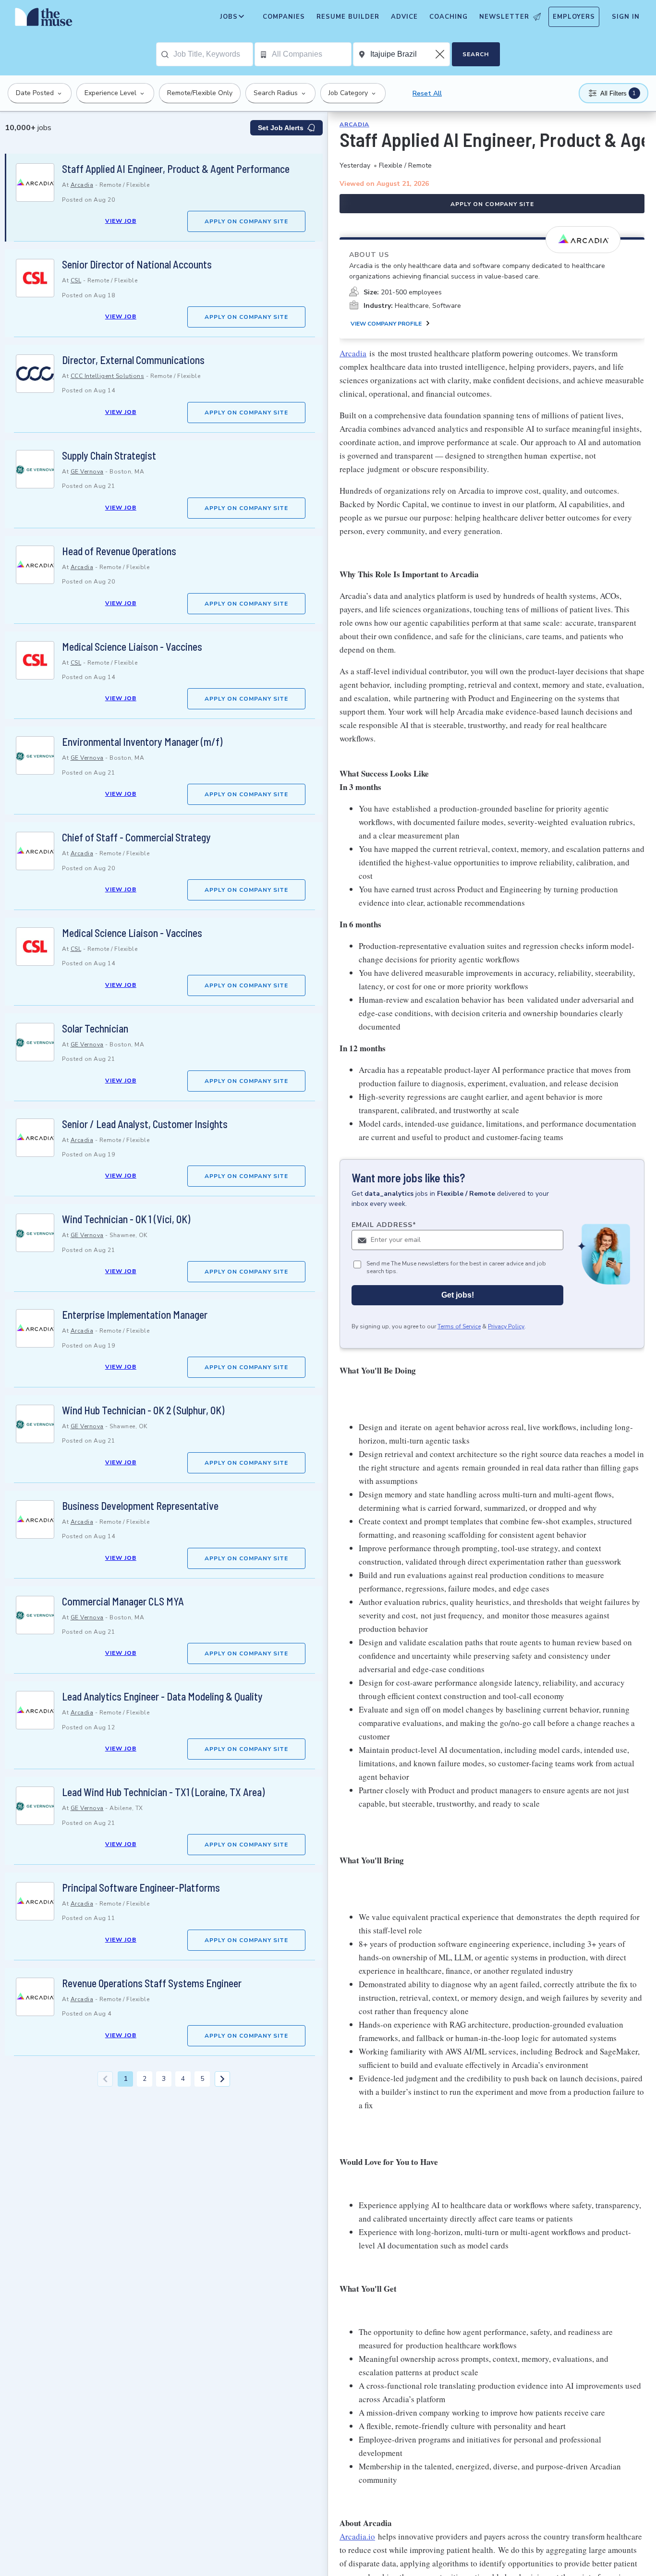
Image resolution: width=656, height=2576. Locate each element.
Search (476, 54)
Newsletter (504, 17)
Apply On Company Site (246, 221)
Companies (284, 17)
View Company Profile (386, 324)
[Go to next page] (222, 2079)
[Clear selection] (441, 54)
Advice (404, 17)
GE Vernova (87, 472)
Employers (574, 17)
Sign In (626, 17)
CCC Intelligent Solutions (108, 376)
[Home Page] (44, 19)
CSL (76, 280)
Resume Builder (348, 17)
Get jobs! (458, 1295)
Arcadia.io (357, 2536)
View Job (121, 221)
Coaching (449, 17)
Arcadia (82, 185)
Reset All (427, 93)
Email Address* (384, 1225)
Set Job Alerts (281, 128)
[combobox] (213, 54)
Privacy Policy (506, 1327)
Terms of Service (459, 1327)
